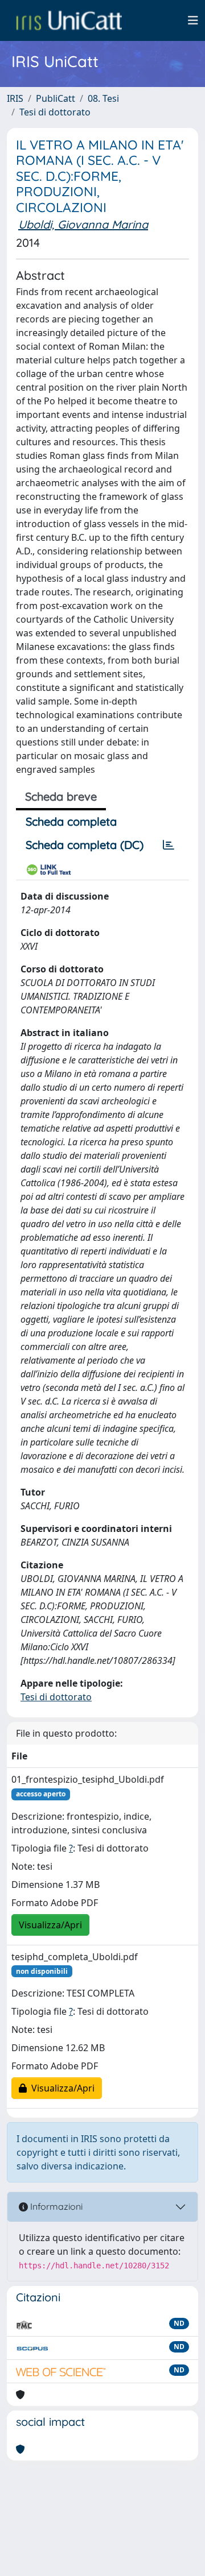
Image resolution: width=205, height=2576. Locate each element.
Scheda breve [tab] (61, 796)
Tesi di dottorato (55, 112)
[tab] (169, 845)
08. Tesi (103, 98)
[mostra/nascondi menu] (193, 20)
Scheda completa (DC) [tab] (85, 845)
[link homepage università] (69, 20)
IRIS (15, 98)
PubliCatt (56, 98)
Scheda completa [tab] (71, 821)
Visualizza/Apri (50, 1925)
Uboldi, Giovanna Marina (83, 224)
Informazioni (55, 2206)
